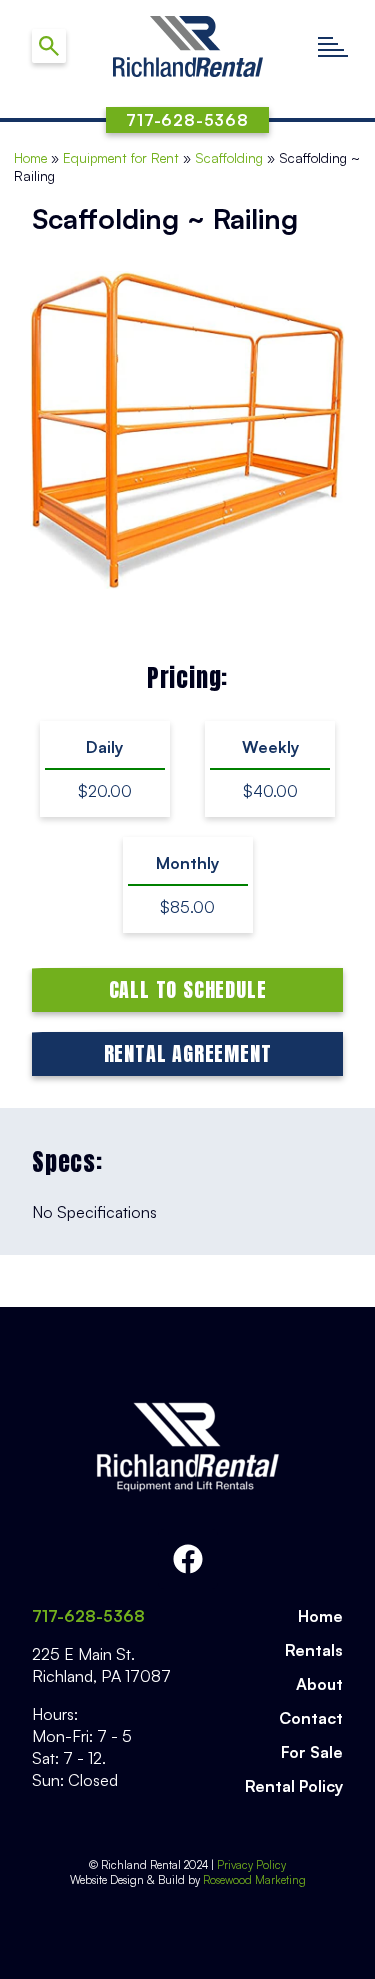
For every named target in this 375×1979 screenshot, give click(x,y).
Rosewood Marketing (253, 1880)
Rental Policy (294, 1786)
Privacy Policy (251, 1865)
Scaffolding (229, 157)
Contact (311, 1718)
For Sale (312, 1752)
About (319, 1684)
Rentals (314, 1650)
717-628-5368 (88, 1616)
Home (30, 157)
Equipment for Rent (121, 157)
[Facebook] (188, 1559)
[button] (332, 46)
